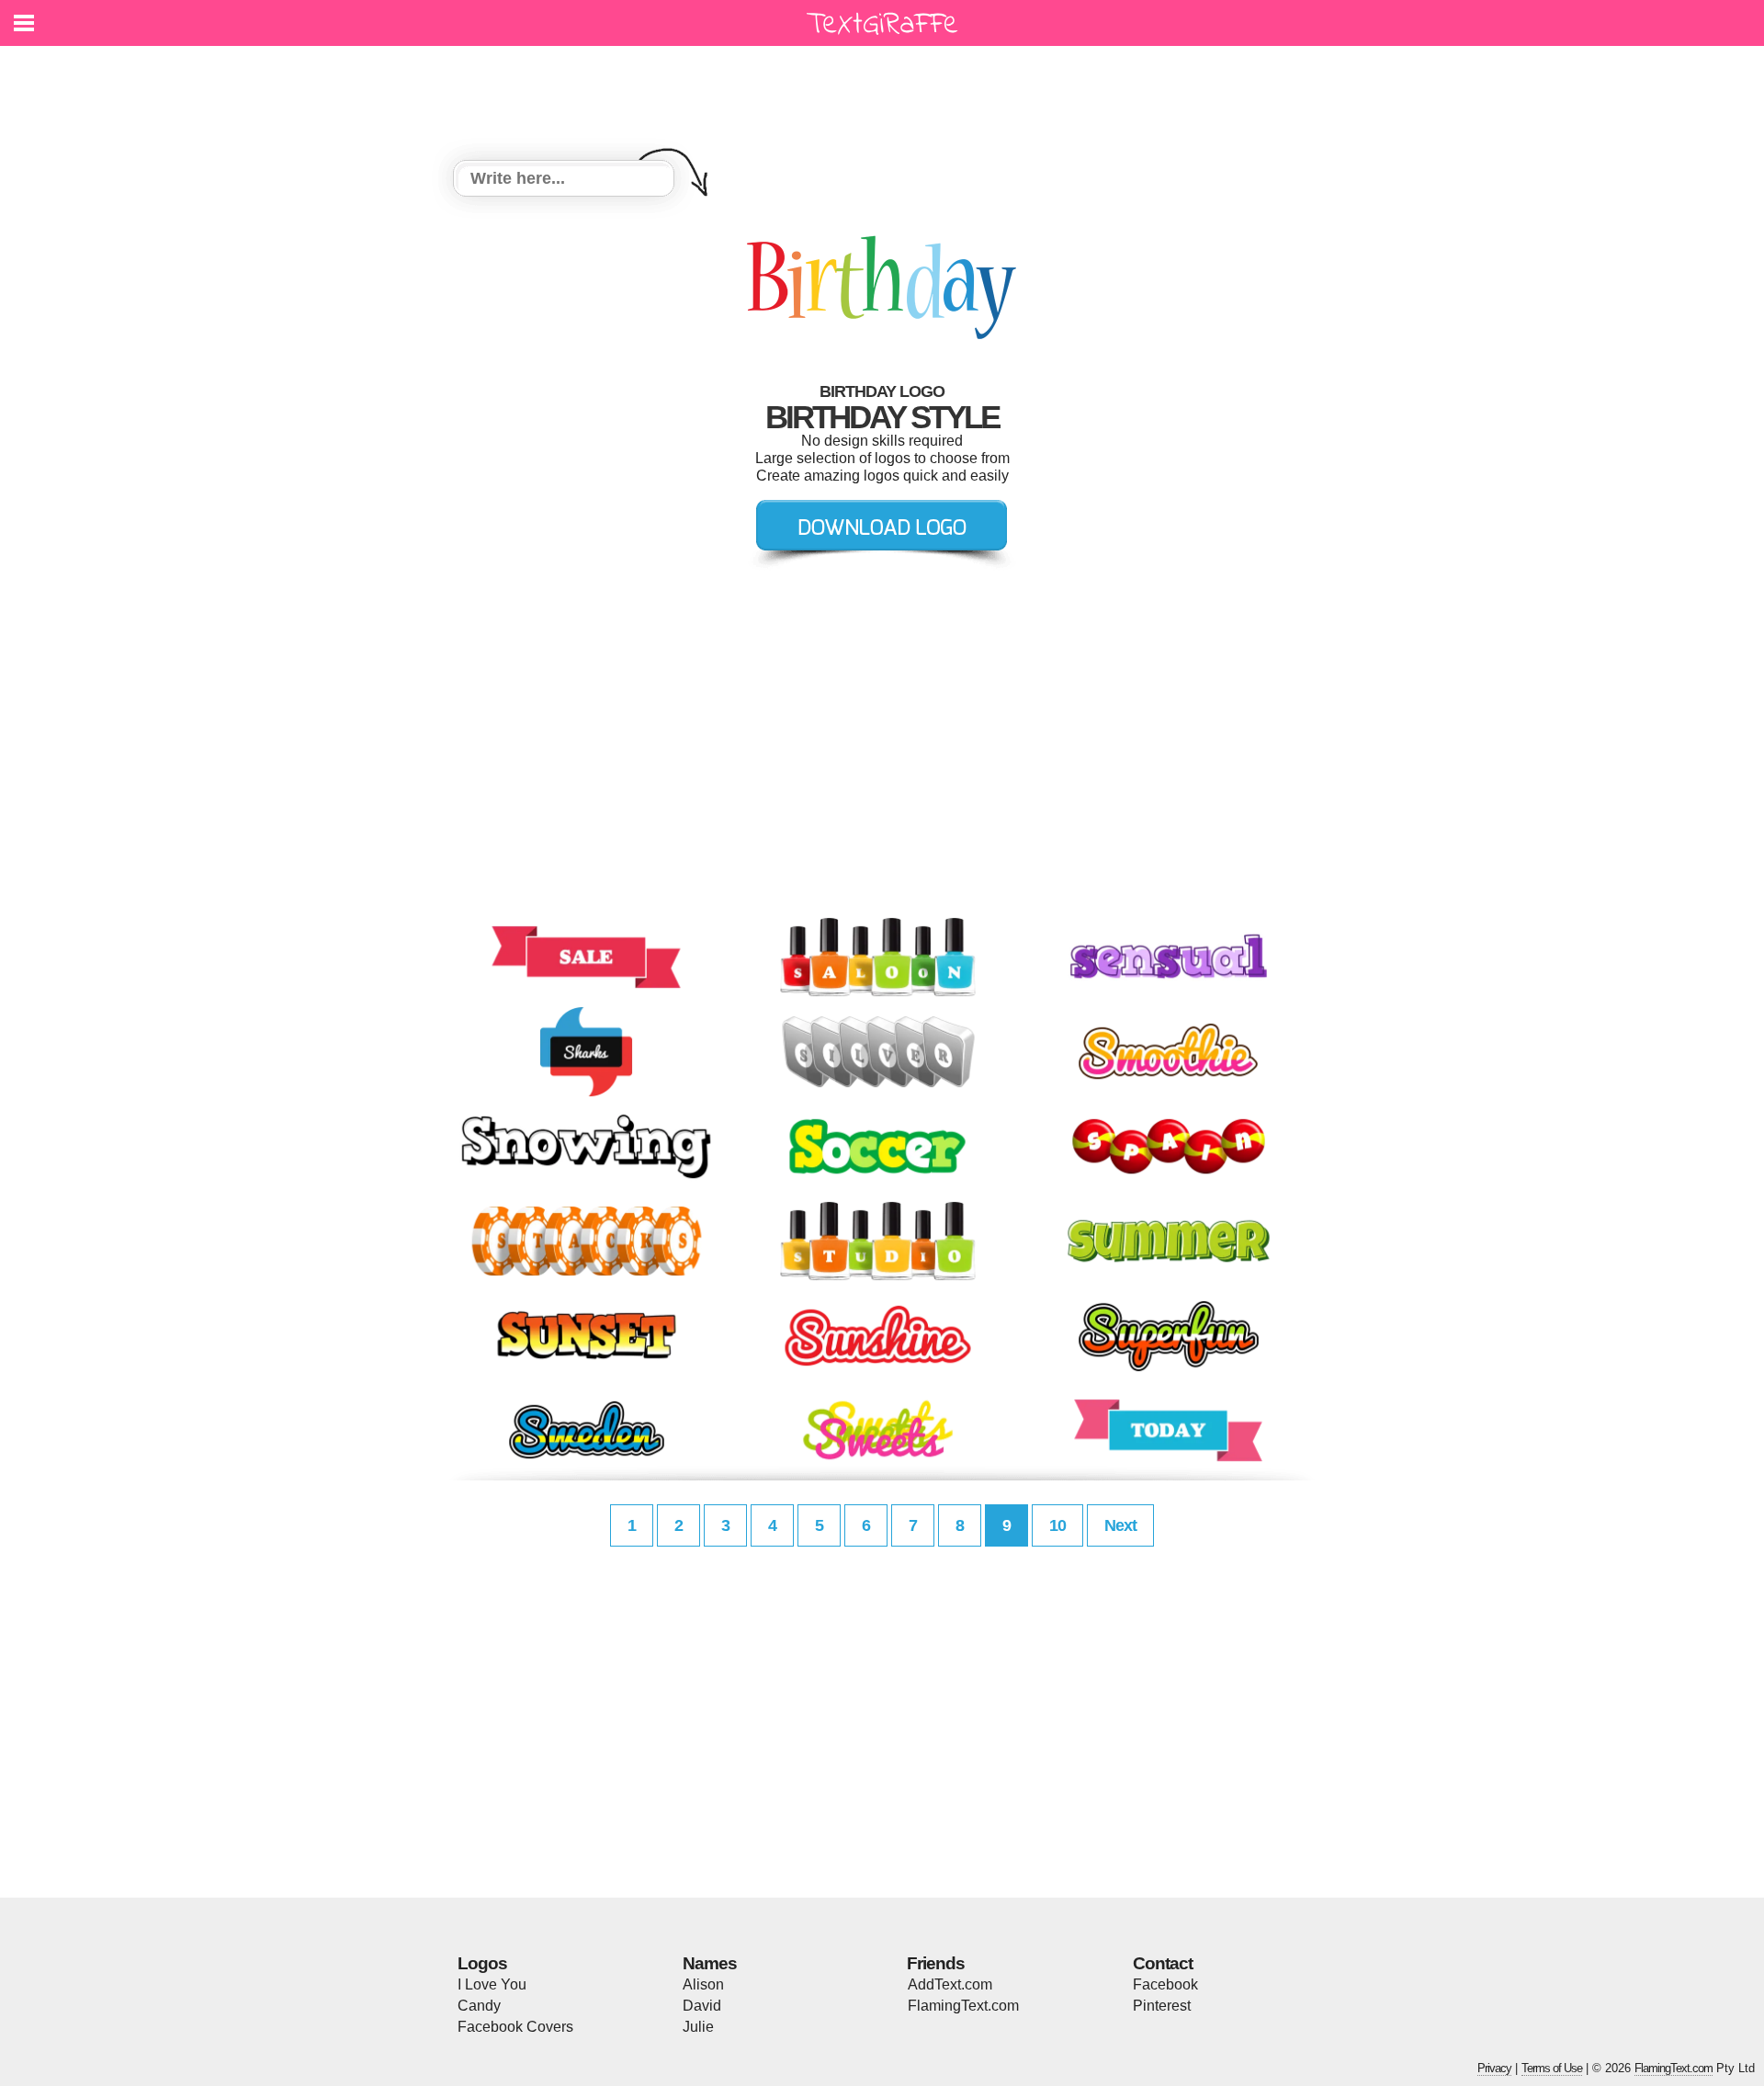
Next (1120, 1525)
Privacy (1494, 2068)
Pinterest (1162, 2006)
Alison (703, 1984)
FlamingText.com (963, 2006)
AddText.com (950, 1984)
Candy (479, 2006)
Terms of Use (1552, 2068)
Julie (698, 2027)
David (702, 2006)
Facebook (1165, 1984)
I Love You (492, 1984)
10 (1057, 1525)
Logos (482, 1963)
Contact (1163, 1963)
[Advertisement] (887, 92)
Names (710, 1963)
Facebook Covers (515, 2027)
